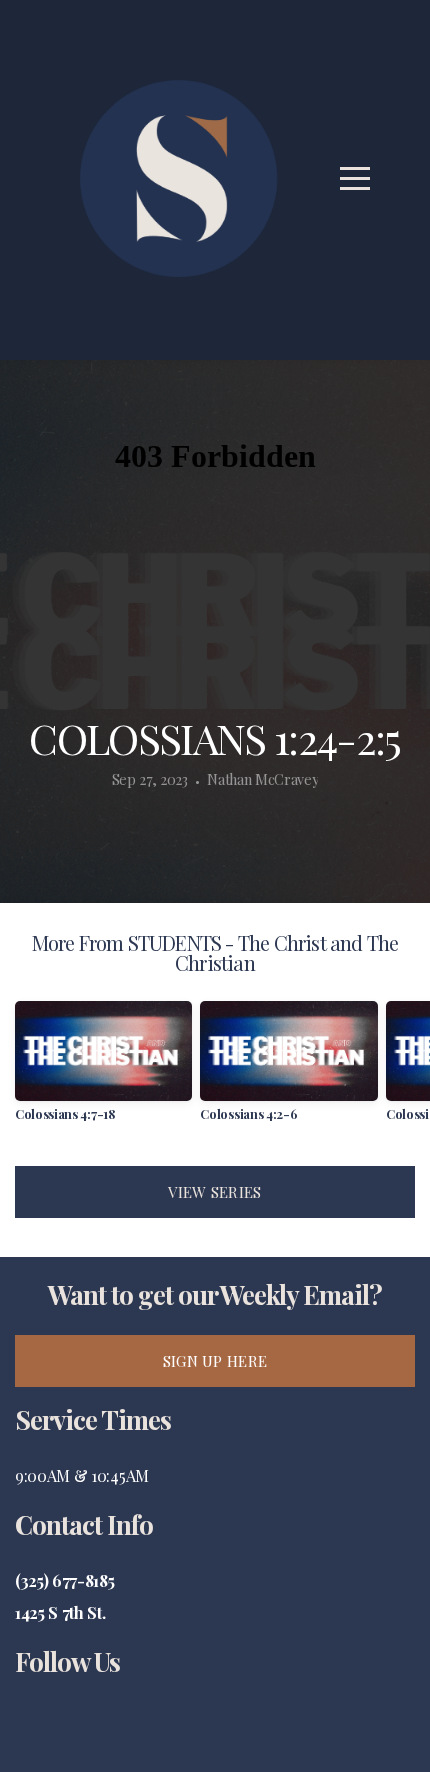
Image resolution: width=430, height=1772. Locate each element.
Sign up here (215, 1361)
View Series (214, 1192)
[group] (103, 1068)
